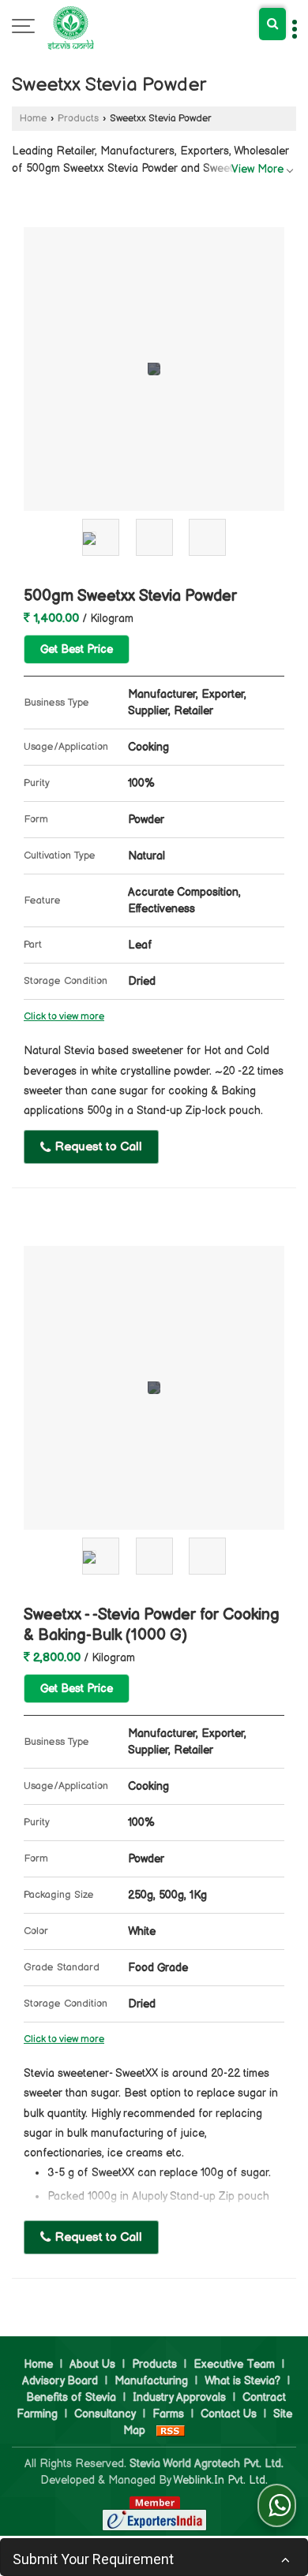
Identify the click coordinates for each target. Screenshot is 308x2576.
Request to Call (97, 1147)
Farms (168, 2414)
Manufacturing (151, 2381)
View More (257, 169)
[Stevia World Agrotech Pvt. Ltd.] (71, 28)
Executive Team (234, 2364)
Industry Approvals (179, 2397)
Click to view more (64, 1017)
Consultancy (105, 2414)
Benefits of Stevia (71, 2397)
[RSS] (171, 2431)
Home (33, 119)
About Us (92, 2364)
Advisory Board (60, 2381)
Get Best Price (77, 649)
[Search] (272, 24)
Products (78, 119)
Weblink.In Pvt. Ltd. (220, 2480)
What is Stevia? (242, 2381)
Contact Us (229, 2414)
